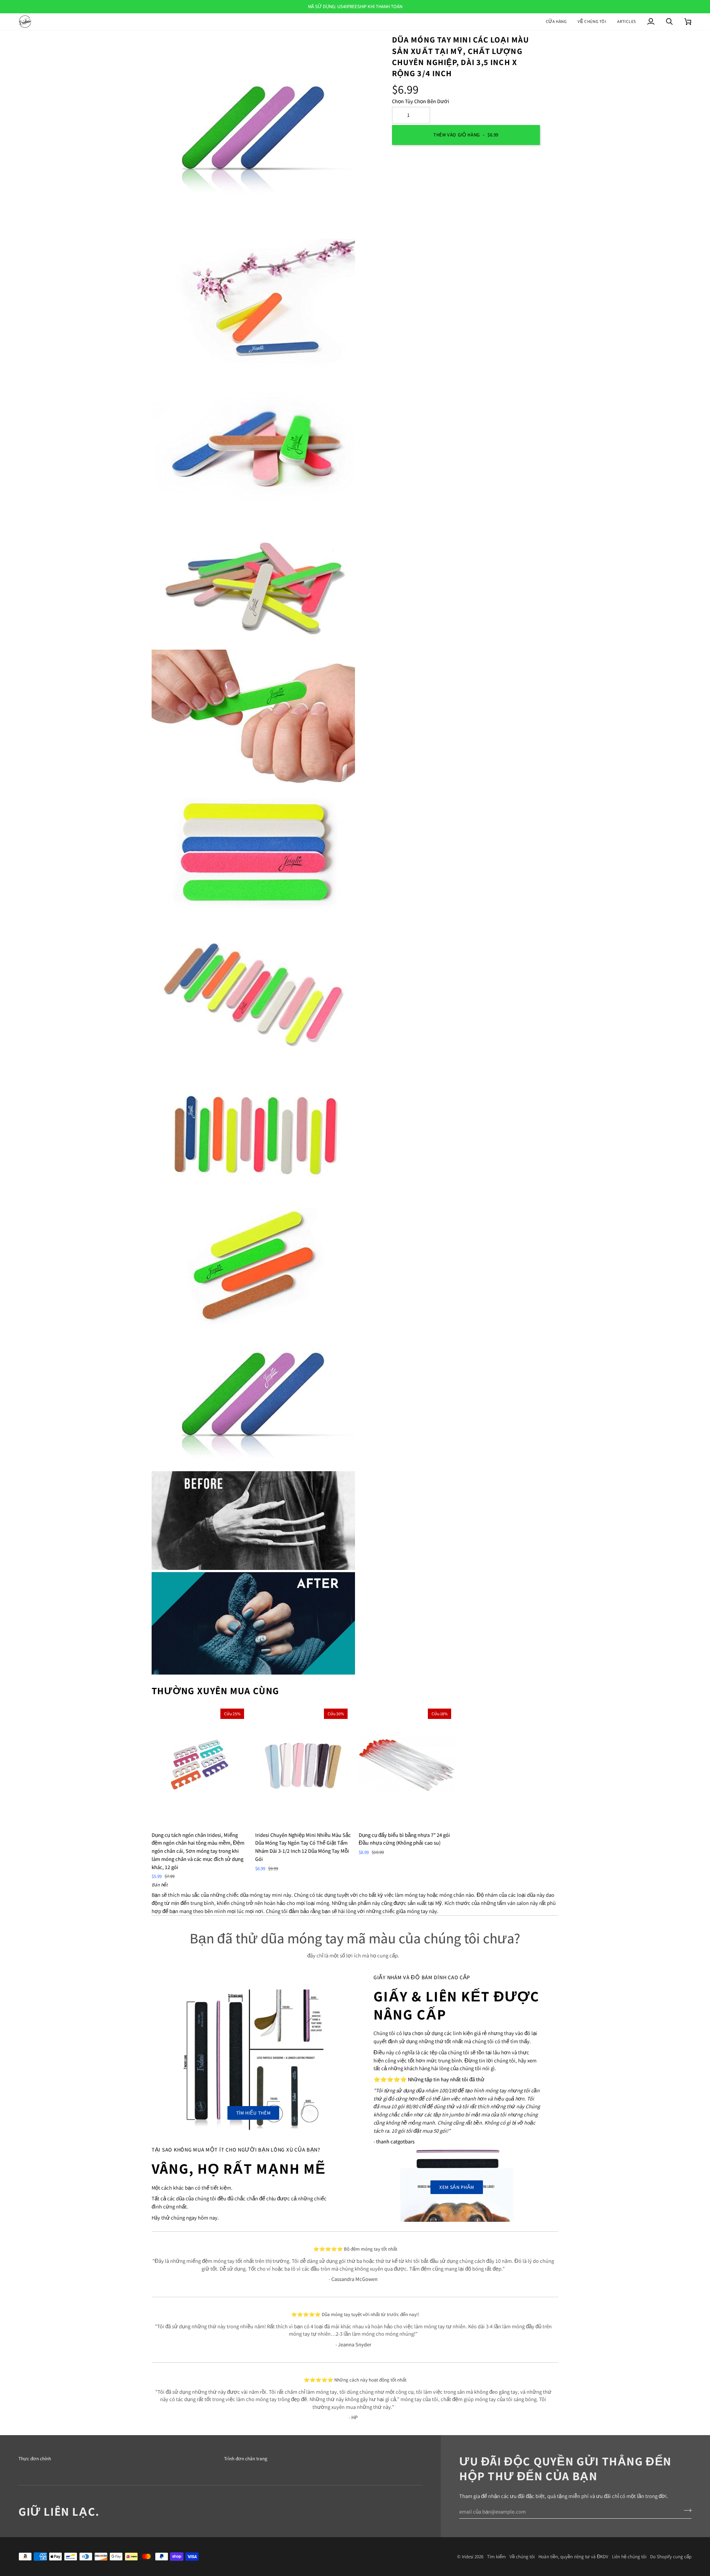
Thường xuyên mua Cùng (215, 1690)
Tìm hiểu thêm (253, 2113)
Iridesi (468, 2557)
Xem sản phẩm (457, 2187)
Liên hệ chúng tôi (629, 2557)
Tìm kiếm (496, 2557)
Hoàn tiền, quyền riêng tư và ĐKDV (573, 2557)
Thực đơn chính (35, 2459)
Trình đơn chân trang (246, 2459)
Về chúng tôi (522, 2557)
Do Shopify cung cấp (671, 2557)
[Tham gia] (685, 2511)
